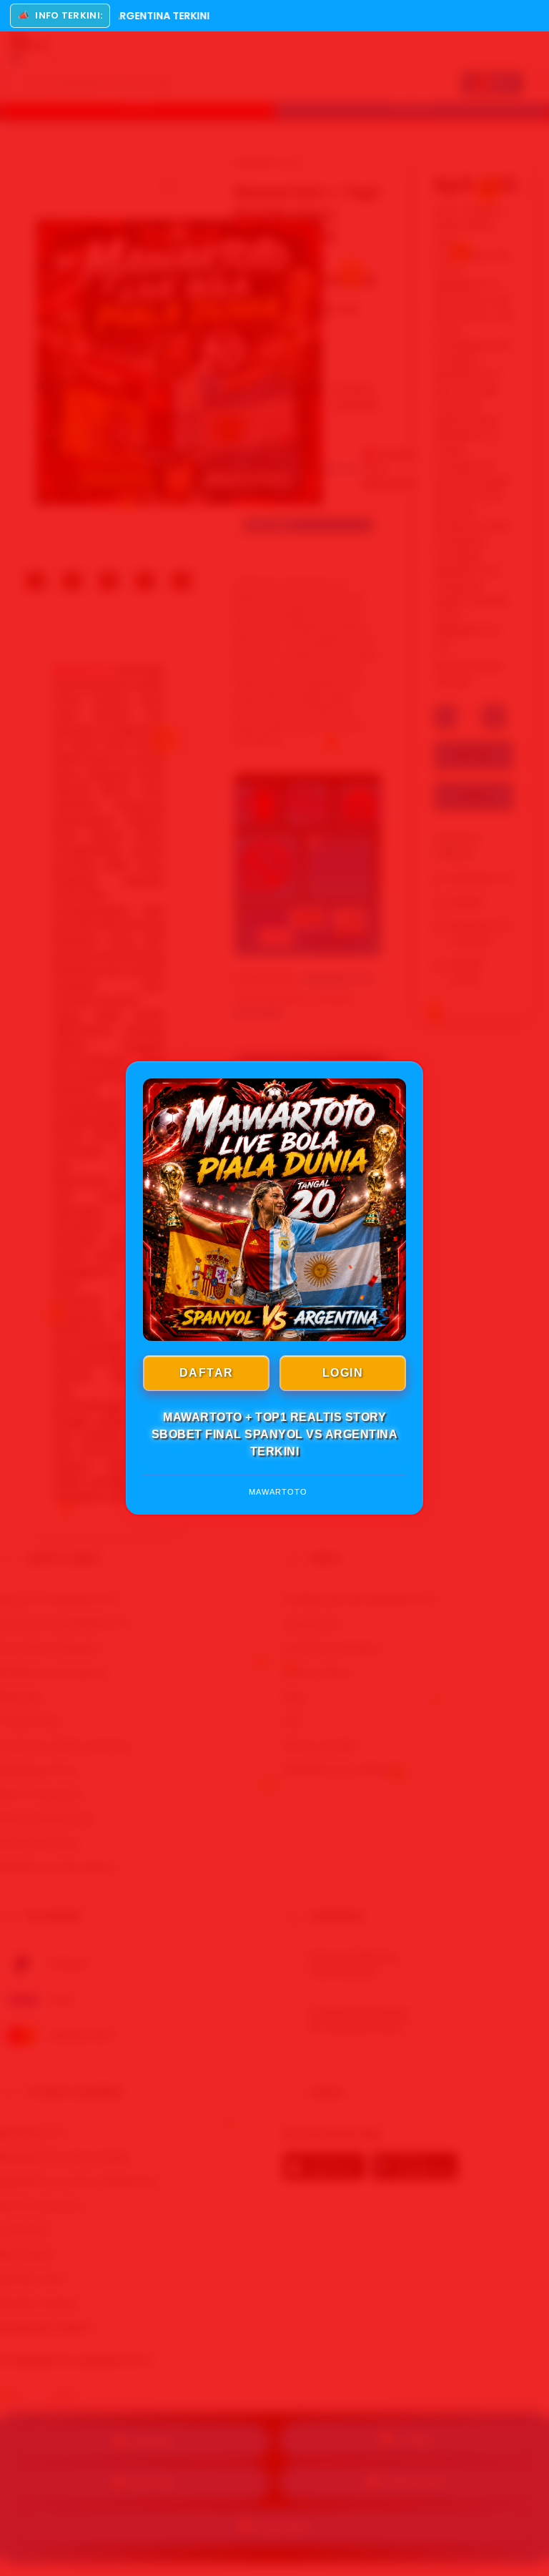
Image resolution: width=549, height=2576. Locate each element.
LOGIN (343, 1373)
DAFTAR (207, 1373)
